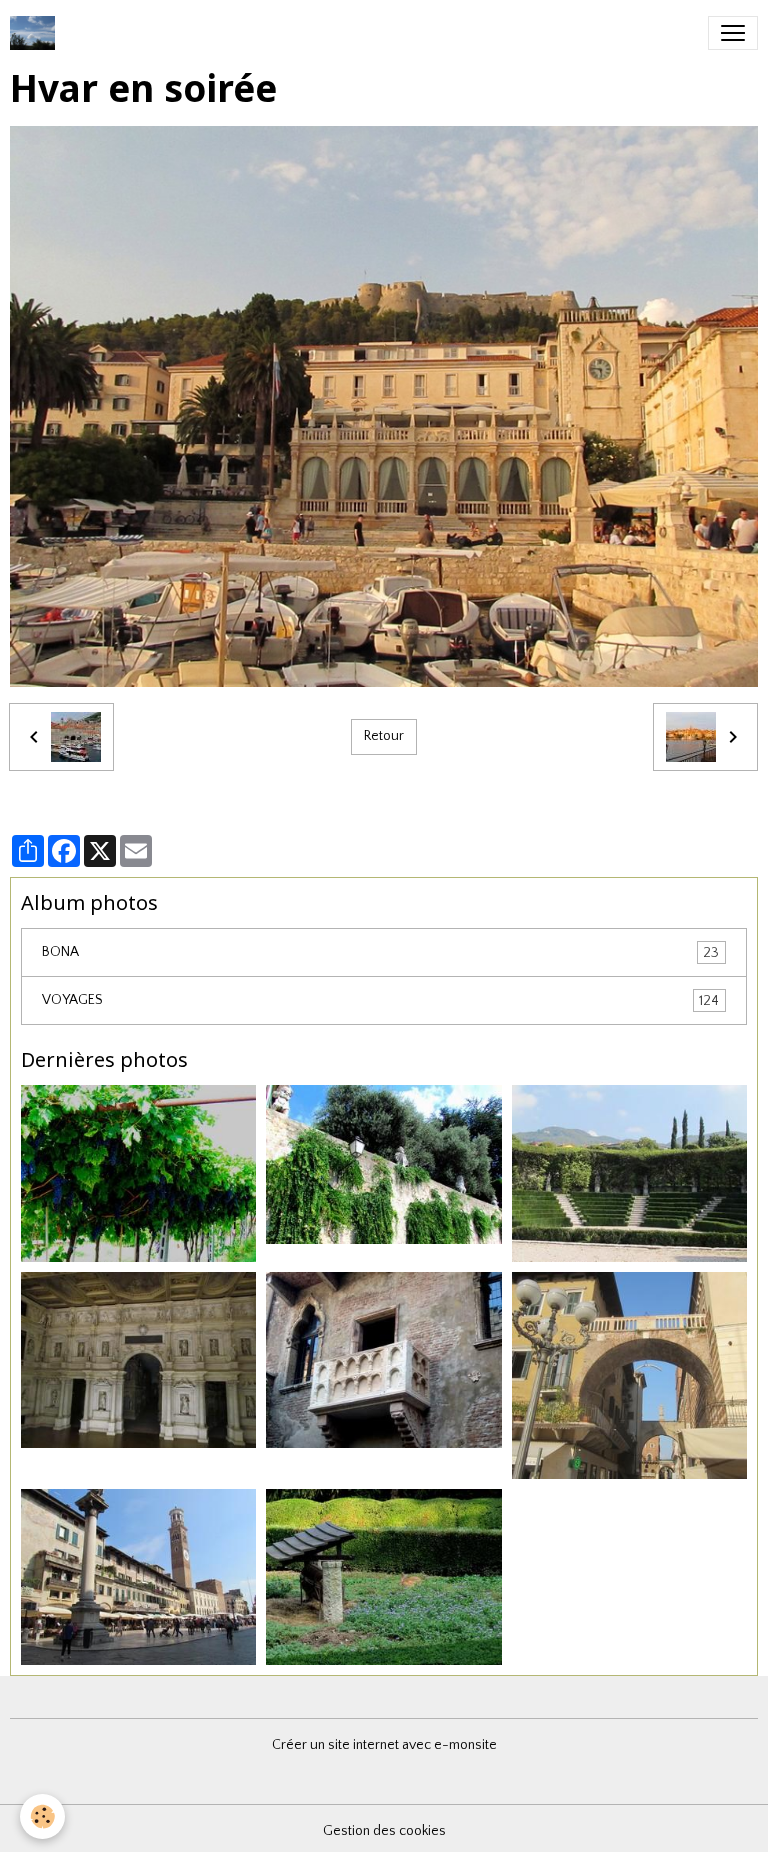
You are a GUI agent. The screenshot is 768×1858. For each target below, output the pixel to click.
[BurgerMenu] (733, 33)
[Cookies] (42, 1816)
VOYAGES (380, 1000)
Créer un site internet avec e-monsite (384, 1745)
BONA (380, 952)
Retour (384, 736)
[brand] (36, 33)
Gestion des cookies (384, 1831)
